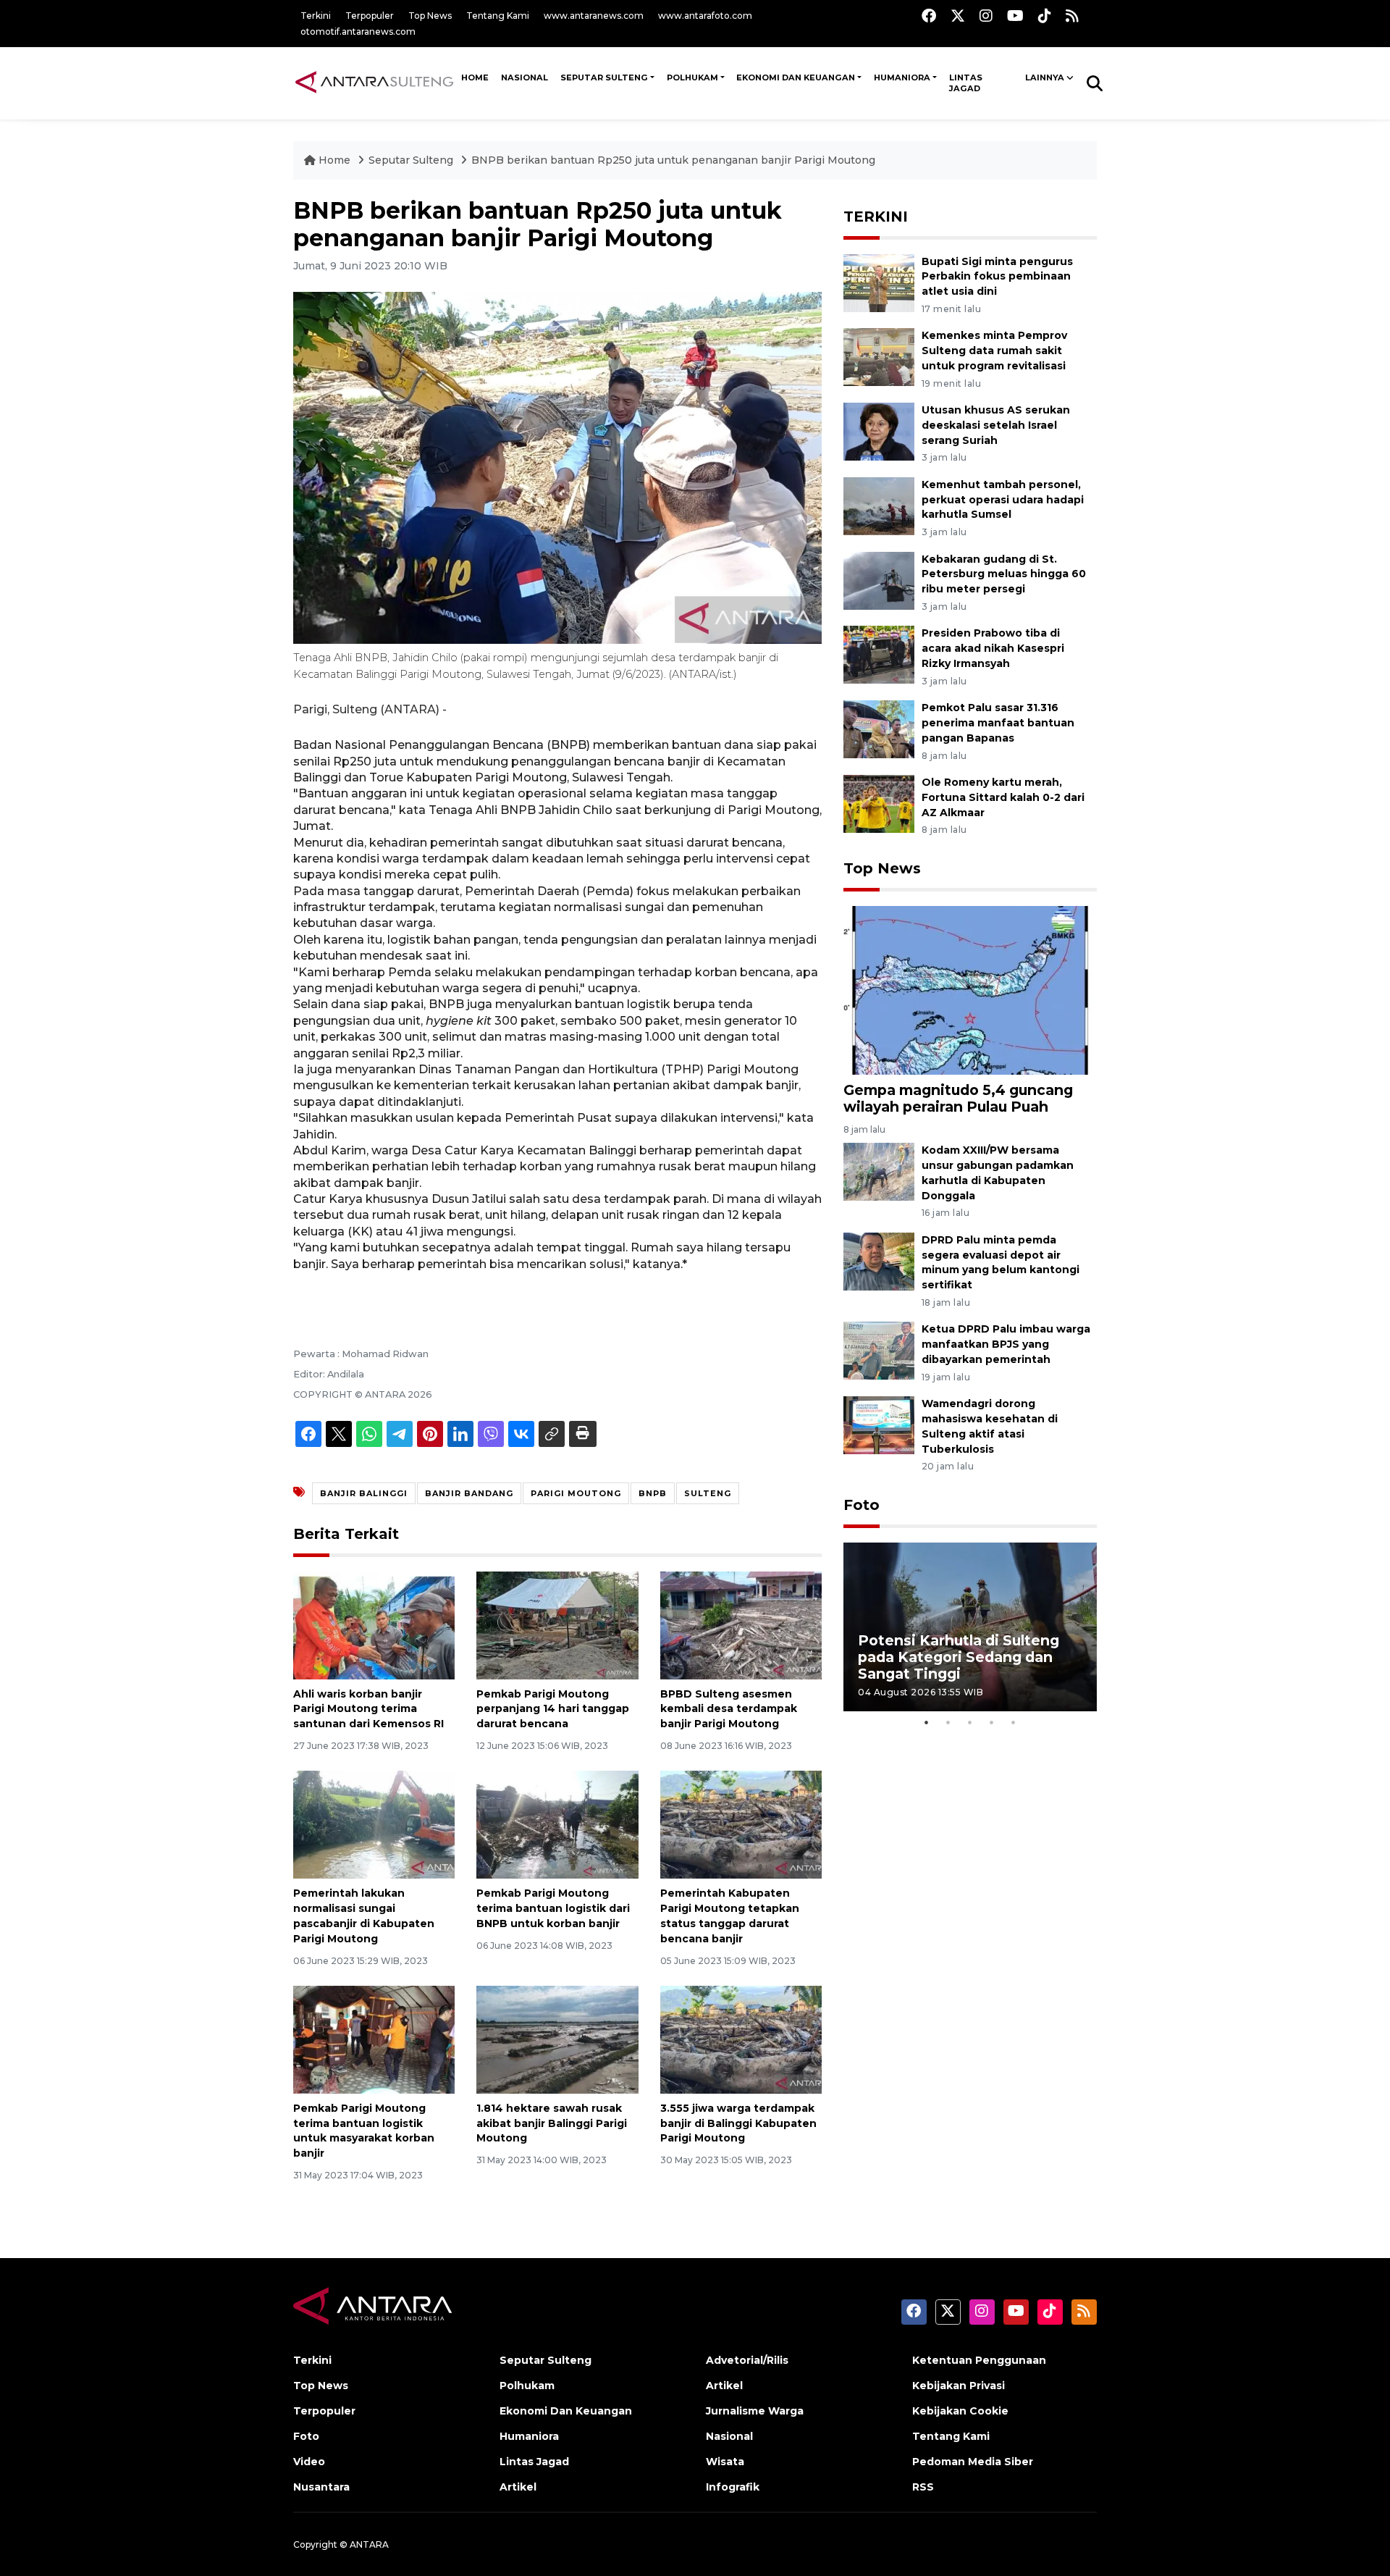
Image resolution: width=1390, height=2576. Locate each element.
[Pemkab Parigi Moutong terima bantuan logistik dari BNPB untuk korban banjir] (557, 1824)
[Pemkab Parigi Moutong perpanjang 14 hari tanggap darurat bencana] (557, 1624)
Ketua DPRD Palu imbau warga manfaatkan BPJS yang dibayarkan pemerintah (1006, 1344)
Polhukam (692, 77)
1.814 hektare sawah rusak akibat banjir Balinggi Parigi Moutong (552, 2123)
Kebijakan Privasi (959, 2386)
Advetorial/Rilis (747, 2360)
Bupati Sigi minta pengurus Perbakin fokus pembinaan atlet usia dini (997, 277)
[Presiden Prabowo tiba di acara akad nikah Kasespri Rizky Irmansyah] (879, 654)
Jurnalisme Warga (755, 2411)
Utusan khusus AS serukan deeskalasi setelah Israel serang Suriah (996, 425)
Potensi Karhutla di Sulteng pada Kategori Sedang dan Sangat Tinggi (959, 1657)
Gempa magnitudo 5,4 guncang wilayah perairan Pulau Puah (958, 1098)
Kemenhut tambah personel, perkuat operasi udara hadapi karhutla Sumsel (1003, 500)
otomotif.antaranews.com (358, 32)
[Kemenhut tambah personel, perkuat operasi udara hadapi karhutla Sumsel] (879, 505)
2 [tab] (948, 1722)
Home (334, 160)
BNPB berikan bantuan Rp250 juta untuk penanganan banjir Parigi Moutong (673, 160)
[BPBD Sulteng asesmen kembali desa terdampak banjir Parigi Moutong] (741, 1624)
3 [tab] (970, 1722)
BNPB (653, 1493)
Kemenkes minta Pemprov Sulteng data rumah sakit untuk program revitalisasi (994, 351)
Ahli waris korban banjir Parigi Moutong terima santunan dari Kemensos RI (368, 1709)
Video (309, 2462)
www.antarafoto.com (705, 16)
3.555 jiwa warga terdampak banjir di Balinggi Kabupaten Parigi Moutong (738, 2123)
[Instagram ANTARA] (986, 16)
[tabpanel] (970, 1627)
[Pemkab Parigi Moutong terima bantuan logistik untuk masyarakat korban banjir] (374, 2039)
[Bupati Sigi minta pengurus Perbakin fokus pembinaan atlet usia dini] (879, 282)
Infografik (733, 2487)
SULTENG (708, 1493)
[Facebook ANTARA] (929, 16)
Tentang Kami (498, 16)
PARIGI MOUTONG (576, 1493)
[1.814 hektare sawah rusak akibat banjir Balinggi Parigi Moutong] (557, 2039)
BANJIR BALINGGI (364, 1493)
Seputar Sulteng (604, 77)
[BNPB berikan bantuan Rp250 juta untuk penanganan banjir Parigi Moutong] (970, 990)
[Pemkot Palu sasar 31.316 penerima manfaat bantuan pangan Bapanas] (879, 728)
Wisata (725, 2462)
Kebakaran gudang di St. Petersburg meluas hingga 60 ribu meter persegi (1004, 574)
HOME (475, 77)
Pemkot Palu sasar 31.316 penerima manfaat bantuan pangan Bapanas (998, 723)
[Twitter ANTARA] (958, 16)
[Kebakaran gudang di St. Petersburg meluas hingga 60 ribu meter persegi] (879, 580)
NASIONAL (525, 77)
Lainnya (1045, 77)
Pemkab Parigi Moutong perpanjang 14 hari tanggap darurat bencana (553, 1709)
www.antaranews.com (594, 16)
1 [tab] (927, 1722)
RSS (923, 2487)
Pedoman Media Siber (973, 2462)
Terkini (316, 16)
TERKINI (876, 217)
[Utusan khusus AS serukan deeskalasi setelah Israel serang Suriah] (879, 431)
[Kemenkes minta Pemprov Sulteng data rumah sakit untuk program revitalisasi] (879, 357)
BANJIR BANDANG (469, 1493)
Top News (430, 16)
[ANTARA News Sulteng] (374, 83)
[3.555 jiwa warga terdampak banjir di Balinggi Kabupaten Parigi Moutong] (741, 2039)
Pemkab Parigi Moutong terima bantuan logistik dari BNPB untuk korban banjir (553, 1908)
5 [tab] (1014, 1722)
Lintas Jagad (966, 83)
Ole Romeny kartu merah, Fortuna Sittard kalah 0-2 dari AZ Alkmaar (1003, 797)
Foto (862, 1505)
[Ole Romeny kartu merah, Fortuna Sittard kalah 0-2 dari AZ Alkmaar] (879, 803)
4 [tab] (992, 1722)
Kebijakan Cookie (960, 2411)
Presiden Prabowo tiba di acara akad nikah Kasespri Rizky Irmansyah (993, 648)
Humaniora (902, 77)
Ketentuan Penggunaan (979, 2360)
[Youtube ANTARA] (1015, 16)
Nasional (729, 2436)
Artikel (518, 2487)
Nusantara (321, 2487)
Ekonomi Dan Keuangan (796, 77)
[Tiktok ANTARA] (1045, 16)
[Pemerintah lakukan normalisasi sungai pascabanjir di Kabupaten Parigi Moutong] (374, 1824)
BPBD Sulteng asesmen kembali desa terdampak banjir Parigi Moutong (729, 1709)
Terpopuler (370, 16)
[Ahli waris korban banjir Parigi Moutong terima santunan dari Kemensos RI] (374, 1624)
